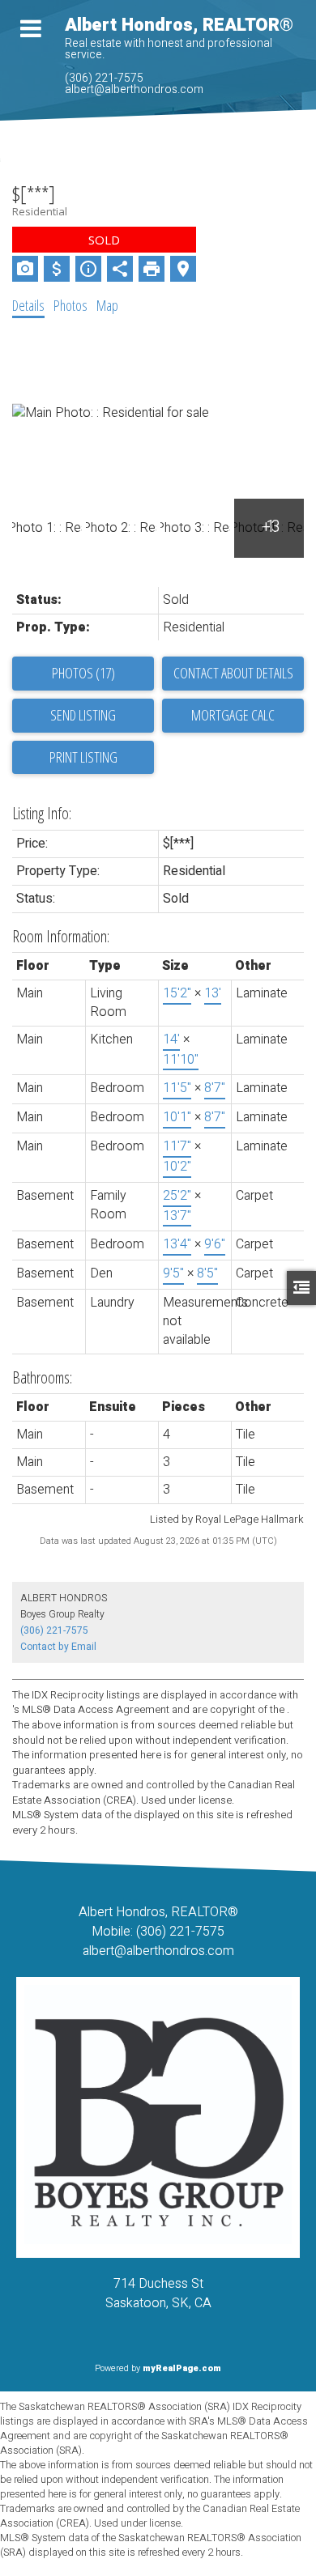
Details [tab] (28, 305)
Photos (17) (83, 673)
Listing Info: (42, 813)
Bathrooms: (42, 1377)
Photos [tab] (70, 305)
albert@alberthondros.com (134, 89)
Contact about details (233, 673)
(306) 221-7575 (104, 78)
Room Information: (61, 936)
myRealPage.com (182, 2368)
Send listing (83, 715)
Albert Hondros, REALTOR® (179, 25)
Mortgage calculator (233, 716)
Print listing (83, 757)
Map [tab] (107, 305)
